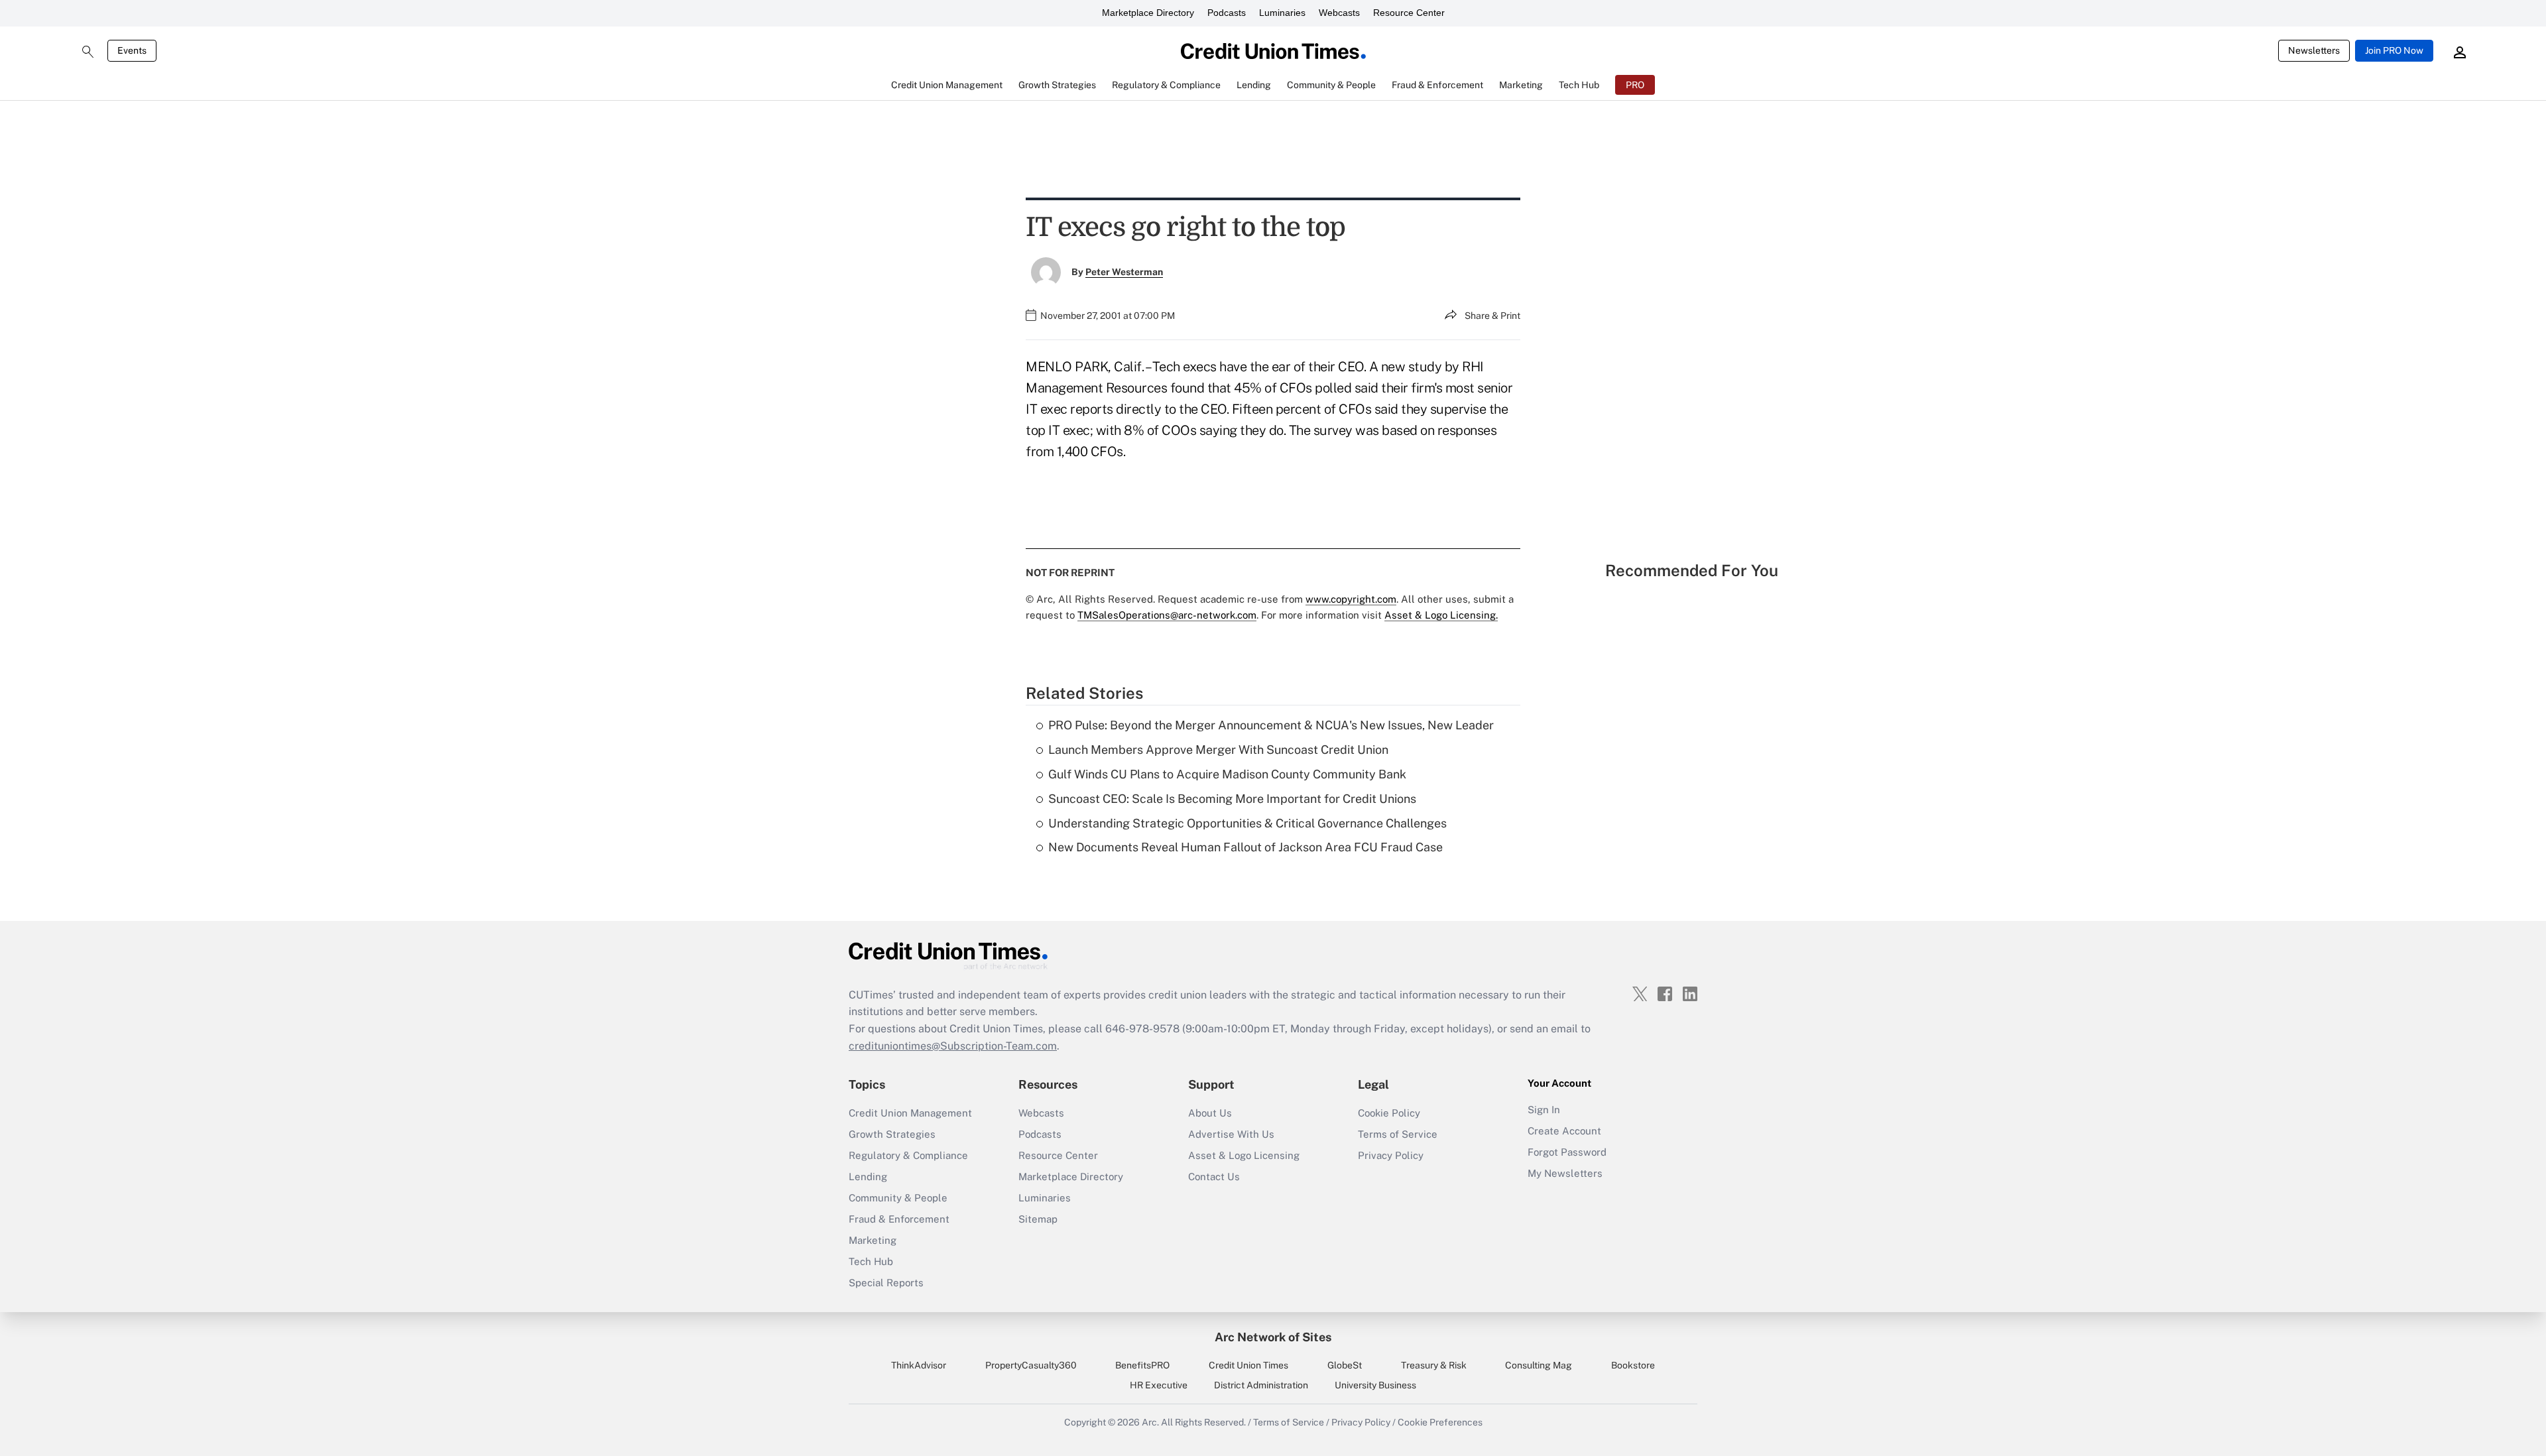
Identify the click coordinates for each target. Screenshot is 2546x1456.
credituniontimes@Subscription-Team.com (953, 1046)
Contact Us (1214, 1177)
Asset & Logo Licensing (1244, 1155)
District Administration (1261, 1385)
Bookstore (1633, 1365)
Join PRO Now (2394, 50)
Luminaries (1282, 13)
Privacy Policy (1391, 1155)
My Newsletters (1565, 1173)
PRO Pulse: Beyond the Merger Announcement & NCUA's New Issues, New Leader (1271, 725)
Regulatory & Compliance (908, 1155)
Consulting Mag (1539, 1365)
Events (132, 50)
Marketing (873, 1240)
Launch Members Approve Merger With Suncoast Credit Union (1218, 750)
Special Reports (886, 1283)
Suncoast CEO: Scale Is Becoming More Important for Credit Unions (1232, 799)
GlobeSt (1345, 1365)
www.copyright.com (1351, 599)
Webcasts (1339, 13)
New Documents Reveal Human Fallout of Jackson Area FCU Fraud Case (1245, 847)
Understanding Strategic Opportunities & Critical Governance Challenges (1247, 823)
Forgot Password (1567, 1152)
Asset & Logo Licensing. (1441, 615)
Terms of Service (1398, 1134)
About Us (1210, 1113)
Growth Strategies (892, 1134)
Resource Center (1409, 13)
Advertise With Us (1231, 1134)
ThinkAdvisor (919, 1365)
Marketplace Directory (1148, 13)
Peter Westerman (1124, 272)
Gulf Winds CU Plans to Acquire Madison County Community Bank (1227, 774)
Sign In (1544, 1110)
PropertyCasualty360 (1031, 1365)
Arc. (1150, 1422)
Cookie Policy (1389, 1113)
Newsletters (2314, 50)
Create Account (1564, 1131)
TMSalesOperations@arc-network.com (1167, 615)
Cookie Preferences (1440, 1422)
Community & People (898, 1198)
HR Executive (1159, 1385)
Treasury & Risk (1434, 1365)
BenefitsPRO (1142, 1365)
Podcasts (1227, 13)
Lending (868, 1177)
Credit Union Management (910, 1113)
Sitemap (1038, 1219)
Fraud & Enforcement (899, 1219)
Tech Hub (871, 1261)
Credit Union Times (1248, 1365)
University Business (1375, 1385)
